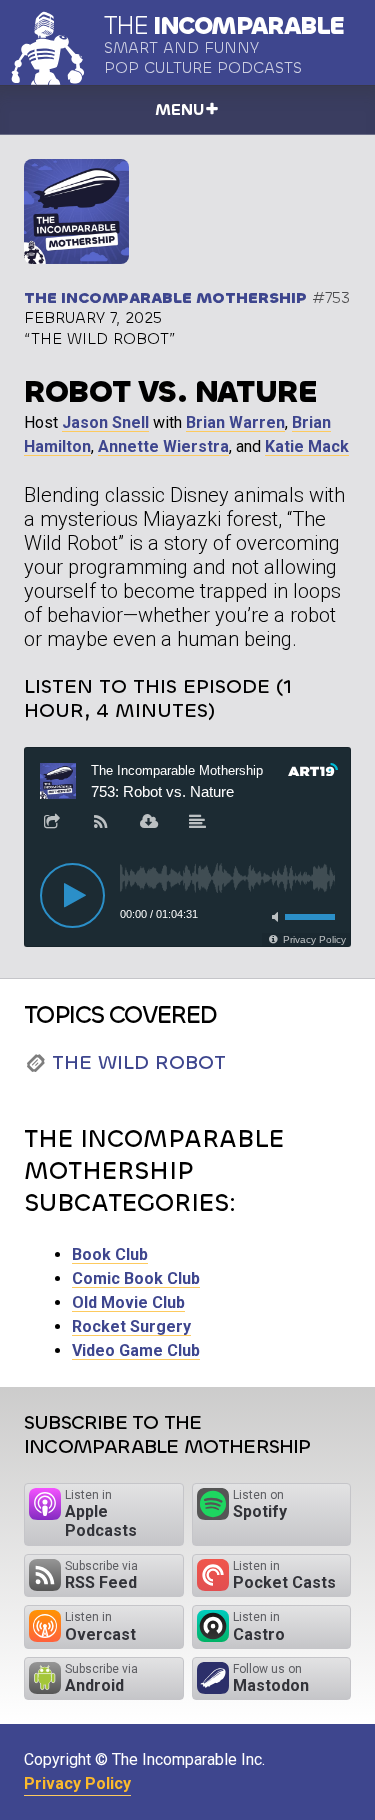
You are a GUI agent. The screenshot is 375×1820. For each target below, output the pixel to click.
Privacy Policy (77, 1783)
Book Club (110, 1254)
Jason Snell (105, 422)
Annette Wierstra (163, 446)
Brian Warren (235, 422)
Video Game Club (136, 1350)
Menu (179, 109)
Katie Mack (307, 446)
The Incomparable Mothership (165, 297)
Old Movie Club (128, 1302)
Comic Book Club (136, 1278)
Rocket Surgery (131, 1326)
